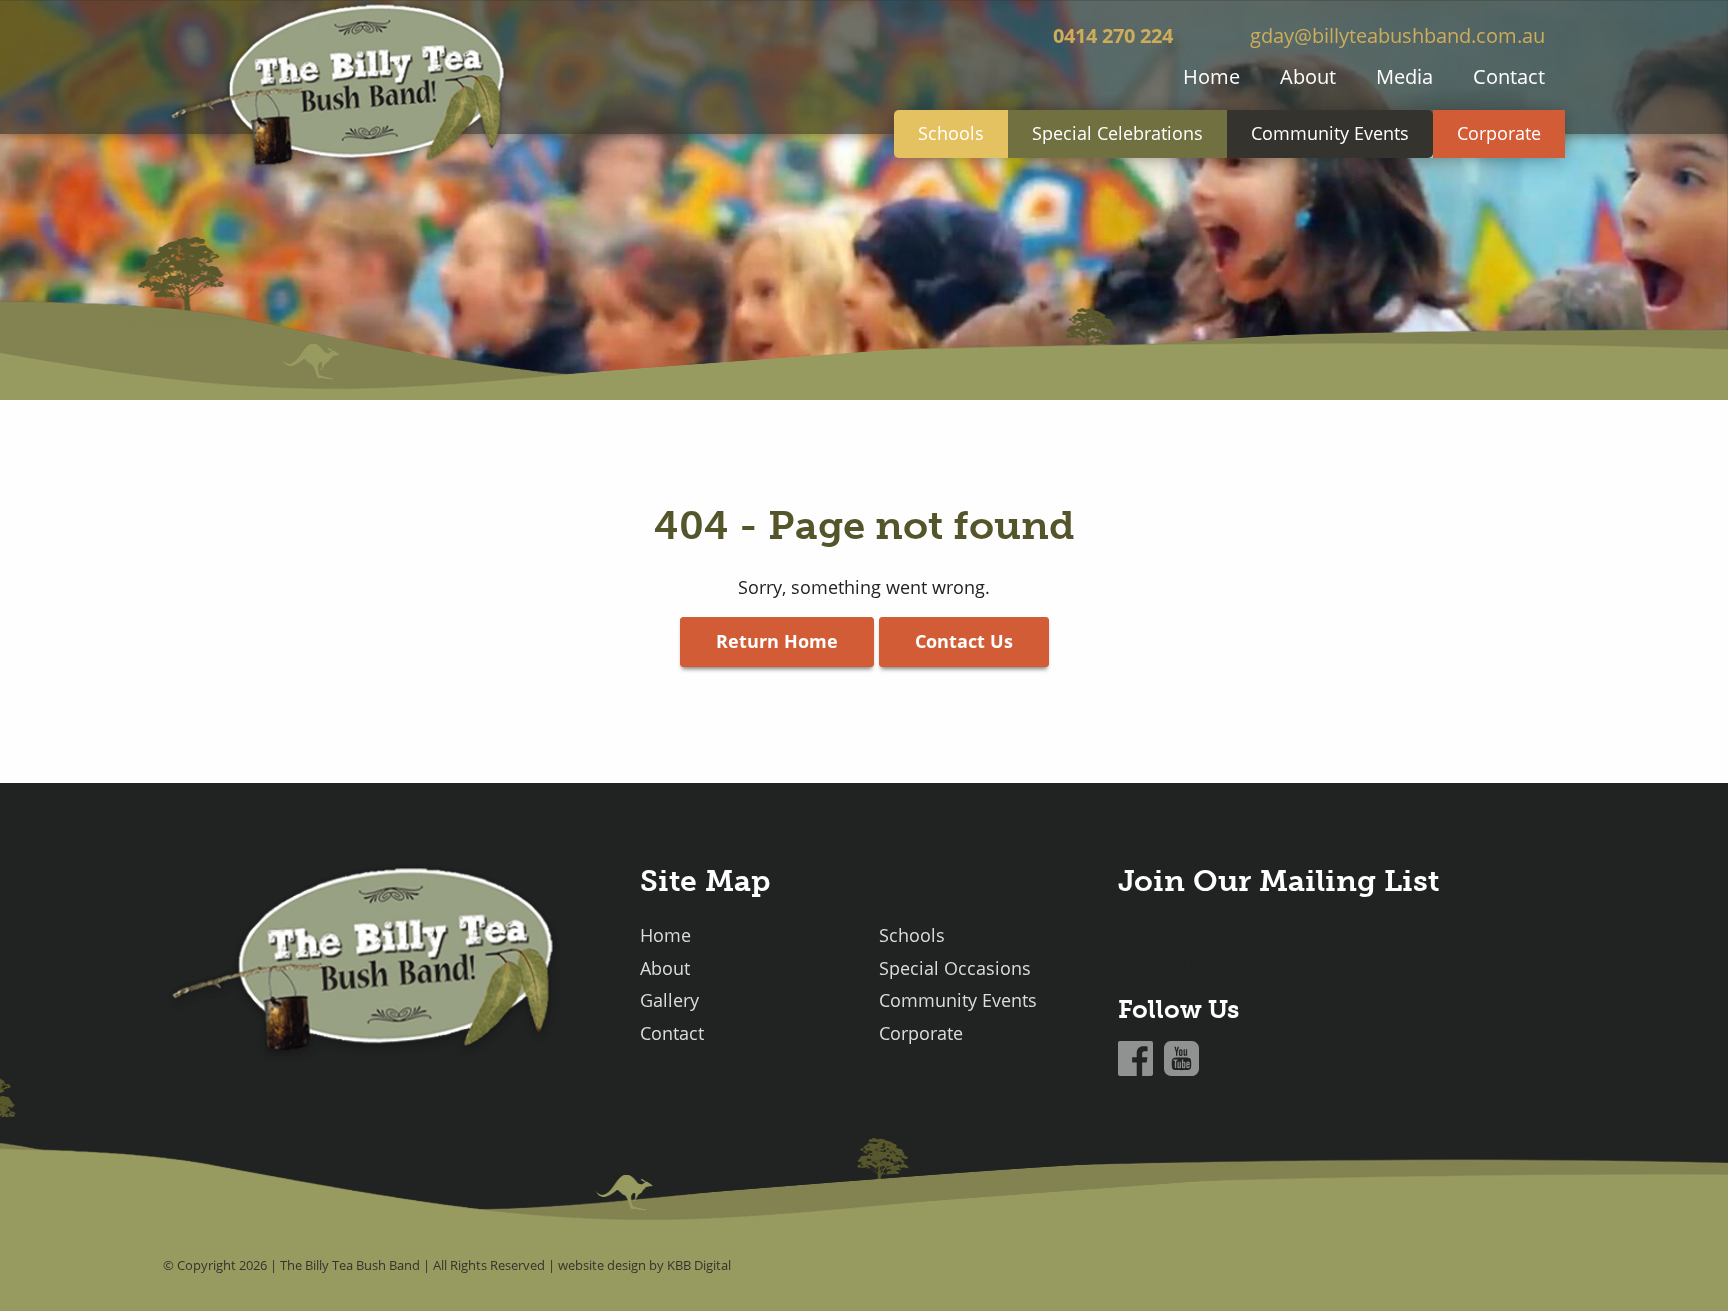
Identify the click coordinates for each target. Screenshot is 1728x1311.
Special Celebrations (1117, 133)
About (1308, 76)
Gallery (669, 1000)
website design (602, 1265)
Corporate (1499, 133)
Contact (1509, 76)
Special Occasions (955, 968)
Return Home (777, 641)
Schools (951, 133)
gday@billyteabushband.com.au (1397, 34)
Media (1404, 76)
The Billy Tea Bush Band (350, 1265)
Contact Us (964, 641)
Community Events (1330, 133)
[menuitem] (1211, 76)
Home (1211, 76)
